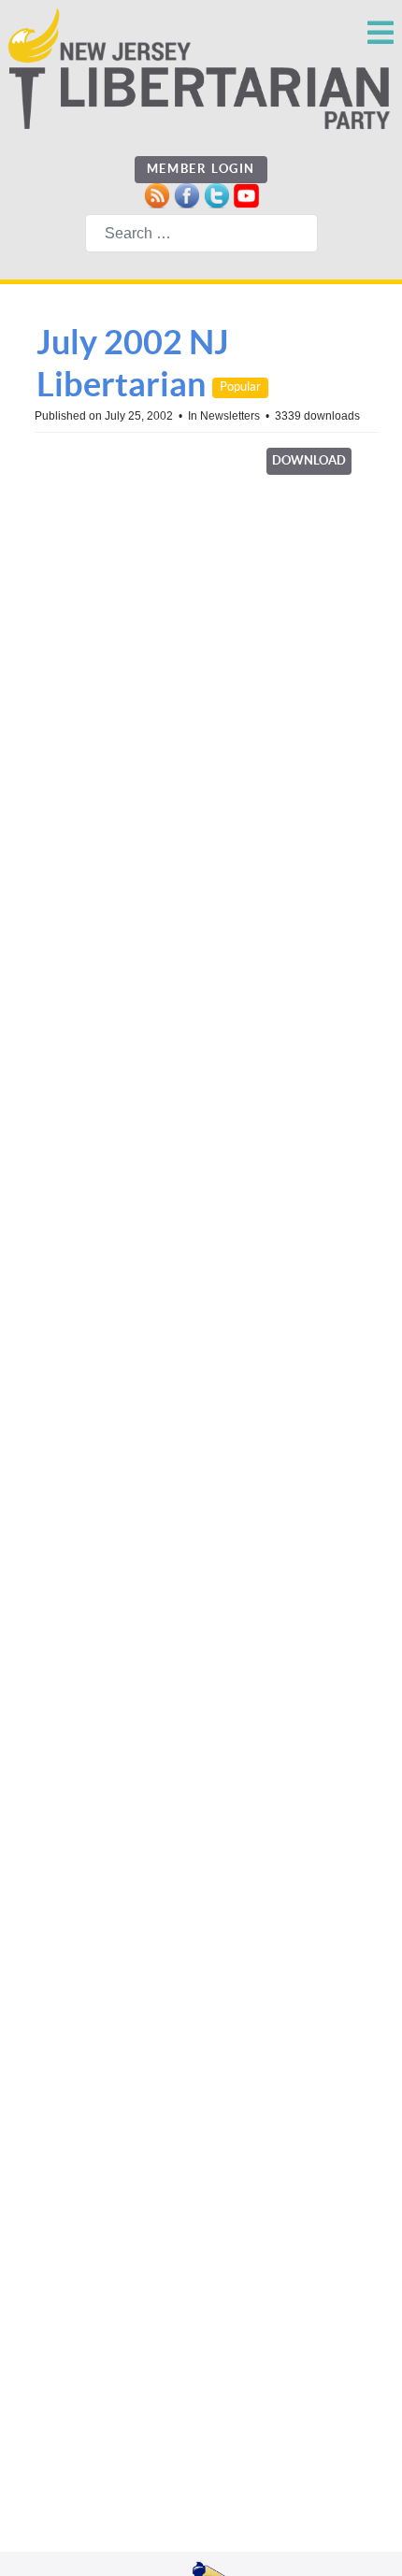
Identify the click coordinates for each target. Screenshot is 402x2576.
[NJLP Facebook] (187, 195)
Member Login (201, 169)
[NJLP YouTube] (246, 195)
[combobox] (201, 233)
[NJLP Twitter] (216, 195)
